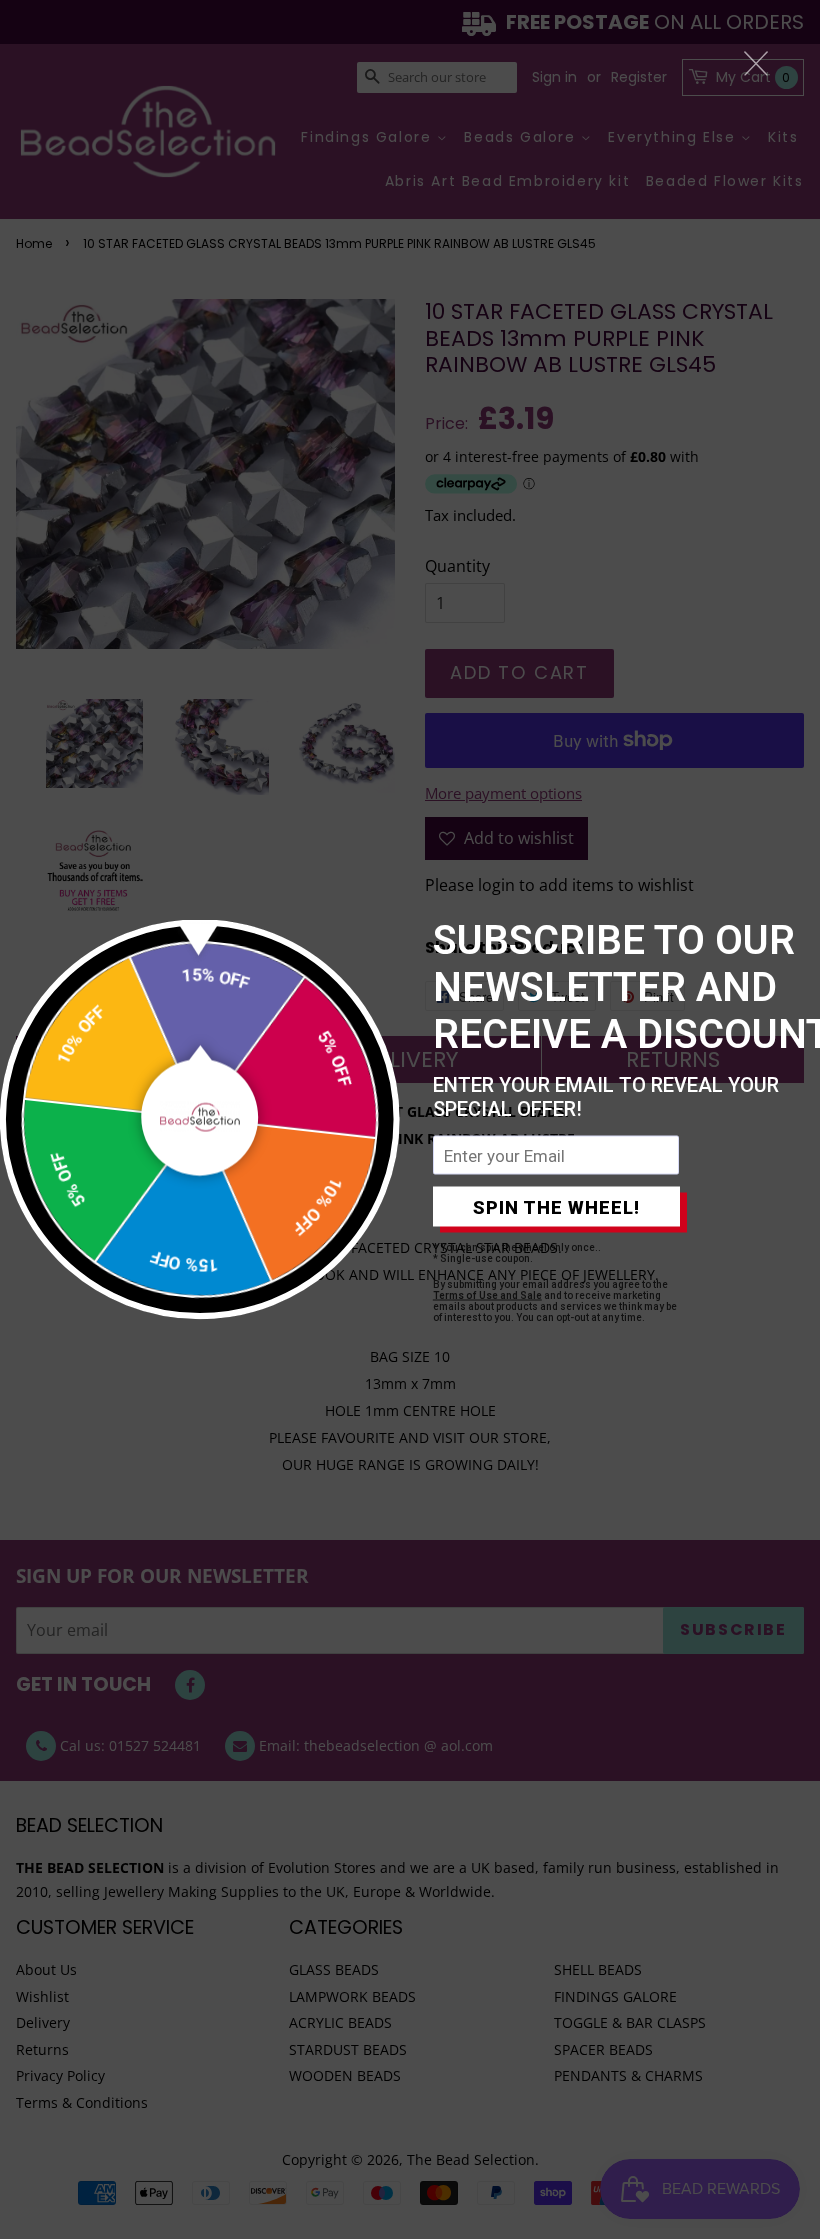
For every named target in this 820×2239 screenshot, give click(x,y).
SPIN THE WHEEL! (556, 1206)
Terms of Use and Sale (487, 1295)
